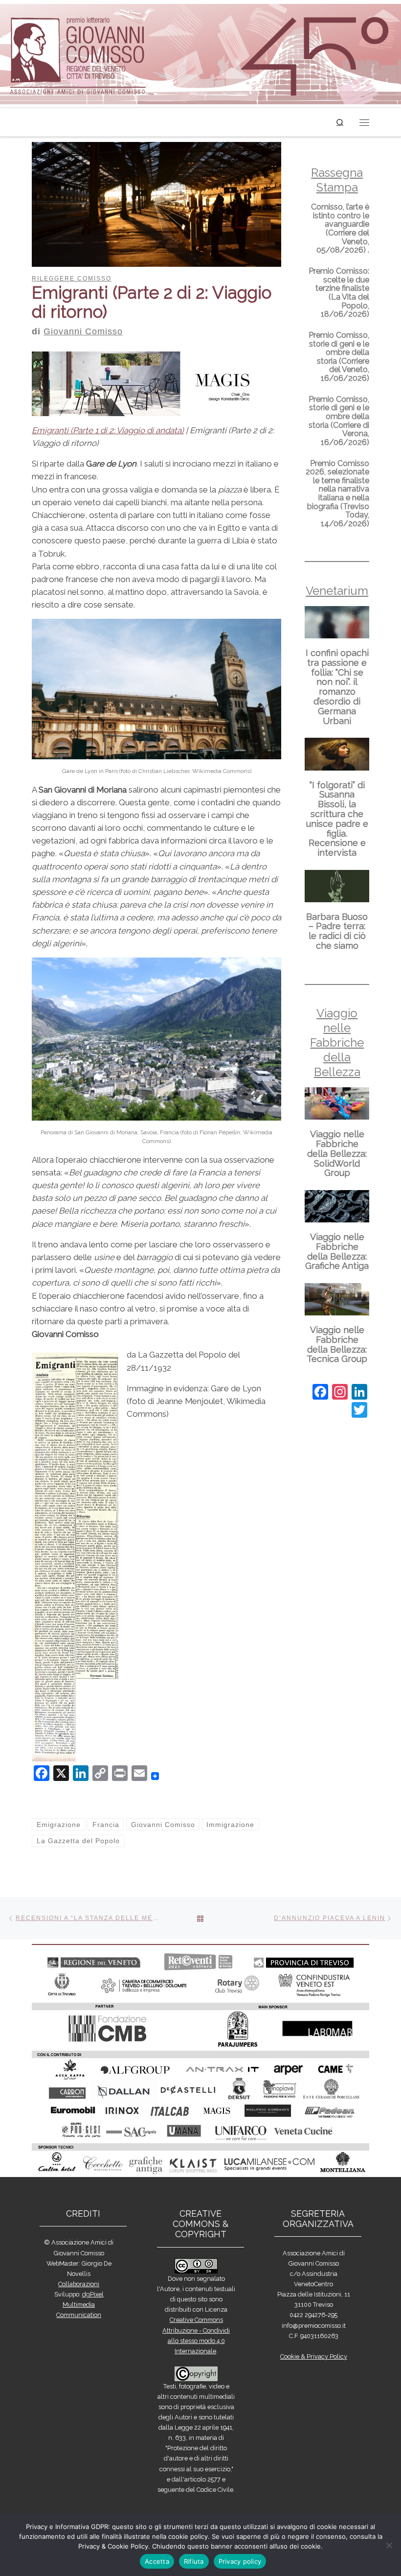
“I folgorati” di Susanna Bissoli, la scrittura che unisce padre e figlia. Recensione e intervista (337, 819)
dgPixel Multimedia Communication (80, 2305)
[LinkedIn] (359, 1393)
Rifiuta (194, 2561)
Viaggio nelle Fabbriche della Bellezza (337, 1042)
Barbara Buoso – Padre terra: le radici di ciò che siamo (337, 931)
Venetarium (337, 591)
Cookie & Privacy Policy (314, 2356)
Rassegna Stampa (337, 180)
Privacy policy (240, 2561)
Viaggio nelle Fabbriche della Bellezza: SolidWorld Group (337, 1153)
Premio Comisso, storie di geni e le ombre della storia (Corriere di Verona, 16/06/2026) (339, 421)
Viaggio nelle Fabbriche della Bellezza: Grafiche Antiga (337, 1251)
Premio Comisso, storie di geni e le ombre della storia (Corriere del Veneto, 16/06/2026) (339, 357)
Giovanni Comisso (83, 331)
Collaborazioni (79, 2284)
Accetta (157, 2561)
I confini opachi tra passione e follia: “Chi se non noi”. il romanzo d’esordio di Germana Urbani (337, 687)
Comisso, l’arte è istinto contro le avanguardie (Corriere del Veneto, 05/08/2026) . (340, 228)
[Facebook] (320, 1393)
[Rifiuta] (389, 2545)
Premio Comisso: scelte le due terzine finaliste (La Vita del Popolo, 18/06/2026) (339, 293)
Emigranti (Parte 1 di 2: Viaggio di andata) (108, 430)
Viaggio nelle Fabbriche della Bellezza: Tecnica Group (337, 1344)
